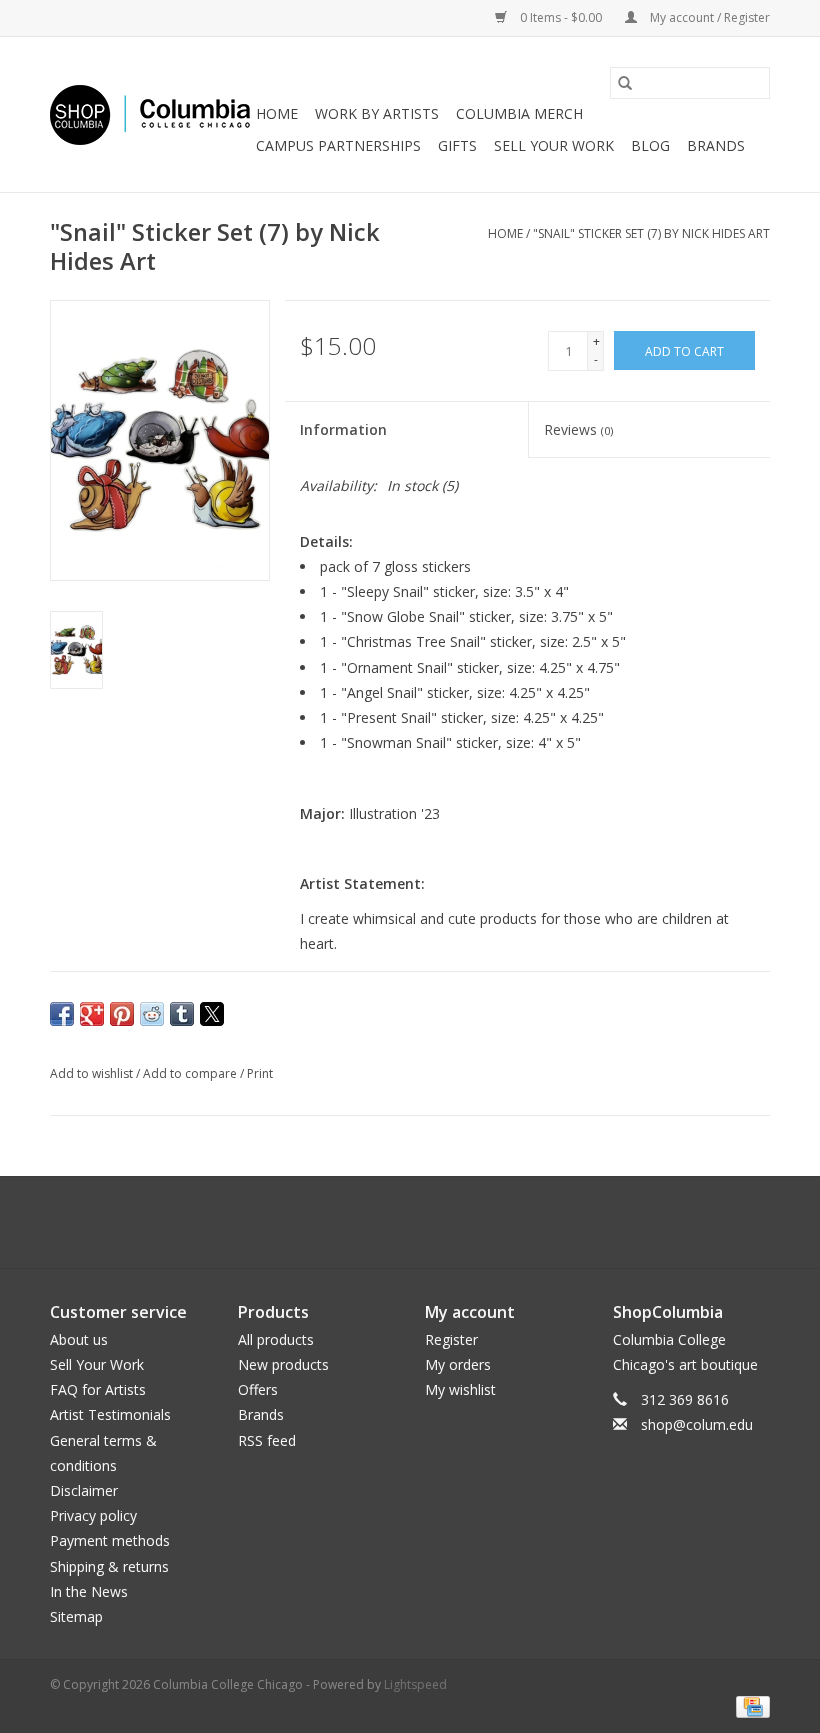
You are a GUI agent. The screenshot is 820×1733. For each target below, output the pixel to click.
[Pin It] (122, 1014)
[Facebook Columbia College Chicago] (392, 1222)
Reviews (578, 429)
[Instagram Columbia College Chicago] (428, 1222)
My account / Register (708, 17)
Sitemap (76, 1616)
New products (283, 1364)
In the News (89, 1591)
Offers (258, 1389)
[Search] (625, 83)
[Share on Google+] (92, 1014)
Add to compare (191, 1073)
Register (451, 1339)
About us (79, 1339)
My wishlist (460, 1389)
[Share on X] (212, 1014)
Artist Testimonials (110, 1414)
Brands (716, 145)
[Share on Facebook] (62, 1014)
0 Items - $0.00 (561, 17)
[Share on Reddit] (152, 1014)
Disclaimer (84, 1490)
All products (276, 1339)
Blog (650, 145)
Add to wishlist (93, 1073)
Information (343, 429)
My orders (458, 1364)
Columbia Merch (519, 113)
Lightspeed (415, 1684)
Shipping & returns (109, 1566)
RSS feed (267, 1440)
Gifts (457, 145)
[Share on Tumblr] (182, 1014)
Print (260, 1073)
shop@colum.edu (697, 1424)
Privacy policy (93, 1515)
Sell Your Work (554, 145)
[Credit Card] (749, 1705)
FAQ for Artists (98, 1389)
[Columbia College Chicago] (150, 115)
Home (277, 113)
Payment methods (110, 1540)
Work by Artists (377, 113)
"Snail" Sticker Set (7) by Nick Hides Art (651, 233)
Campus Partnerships (338, 145)
